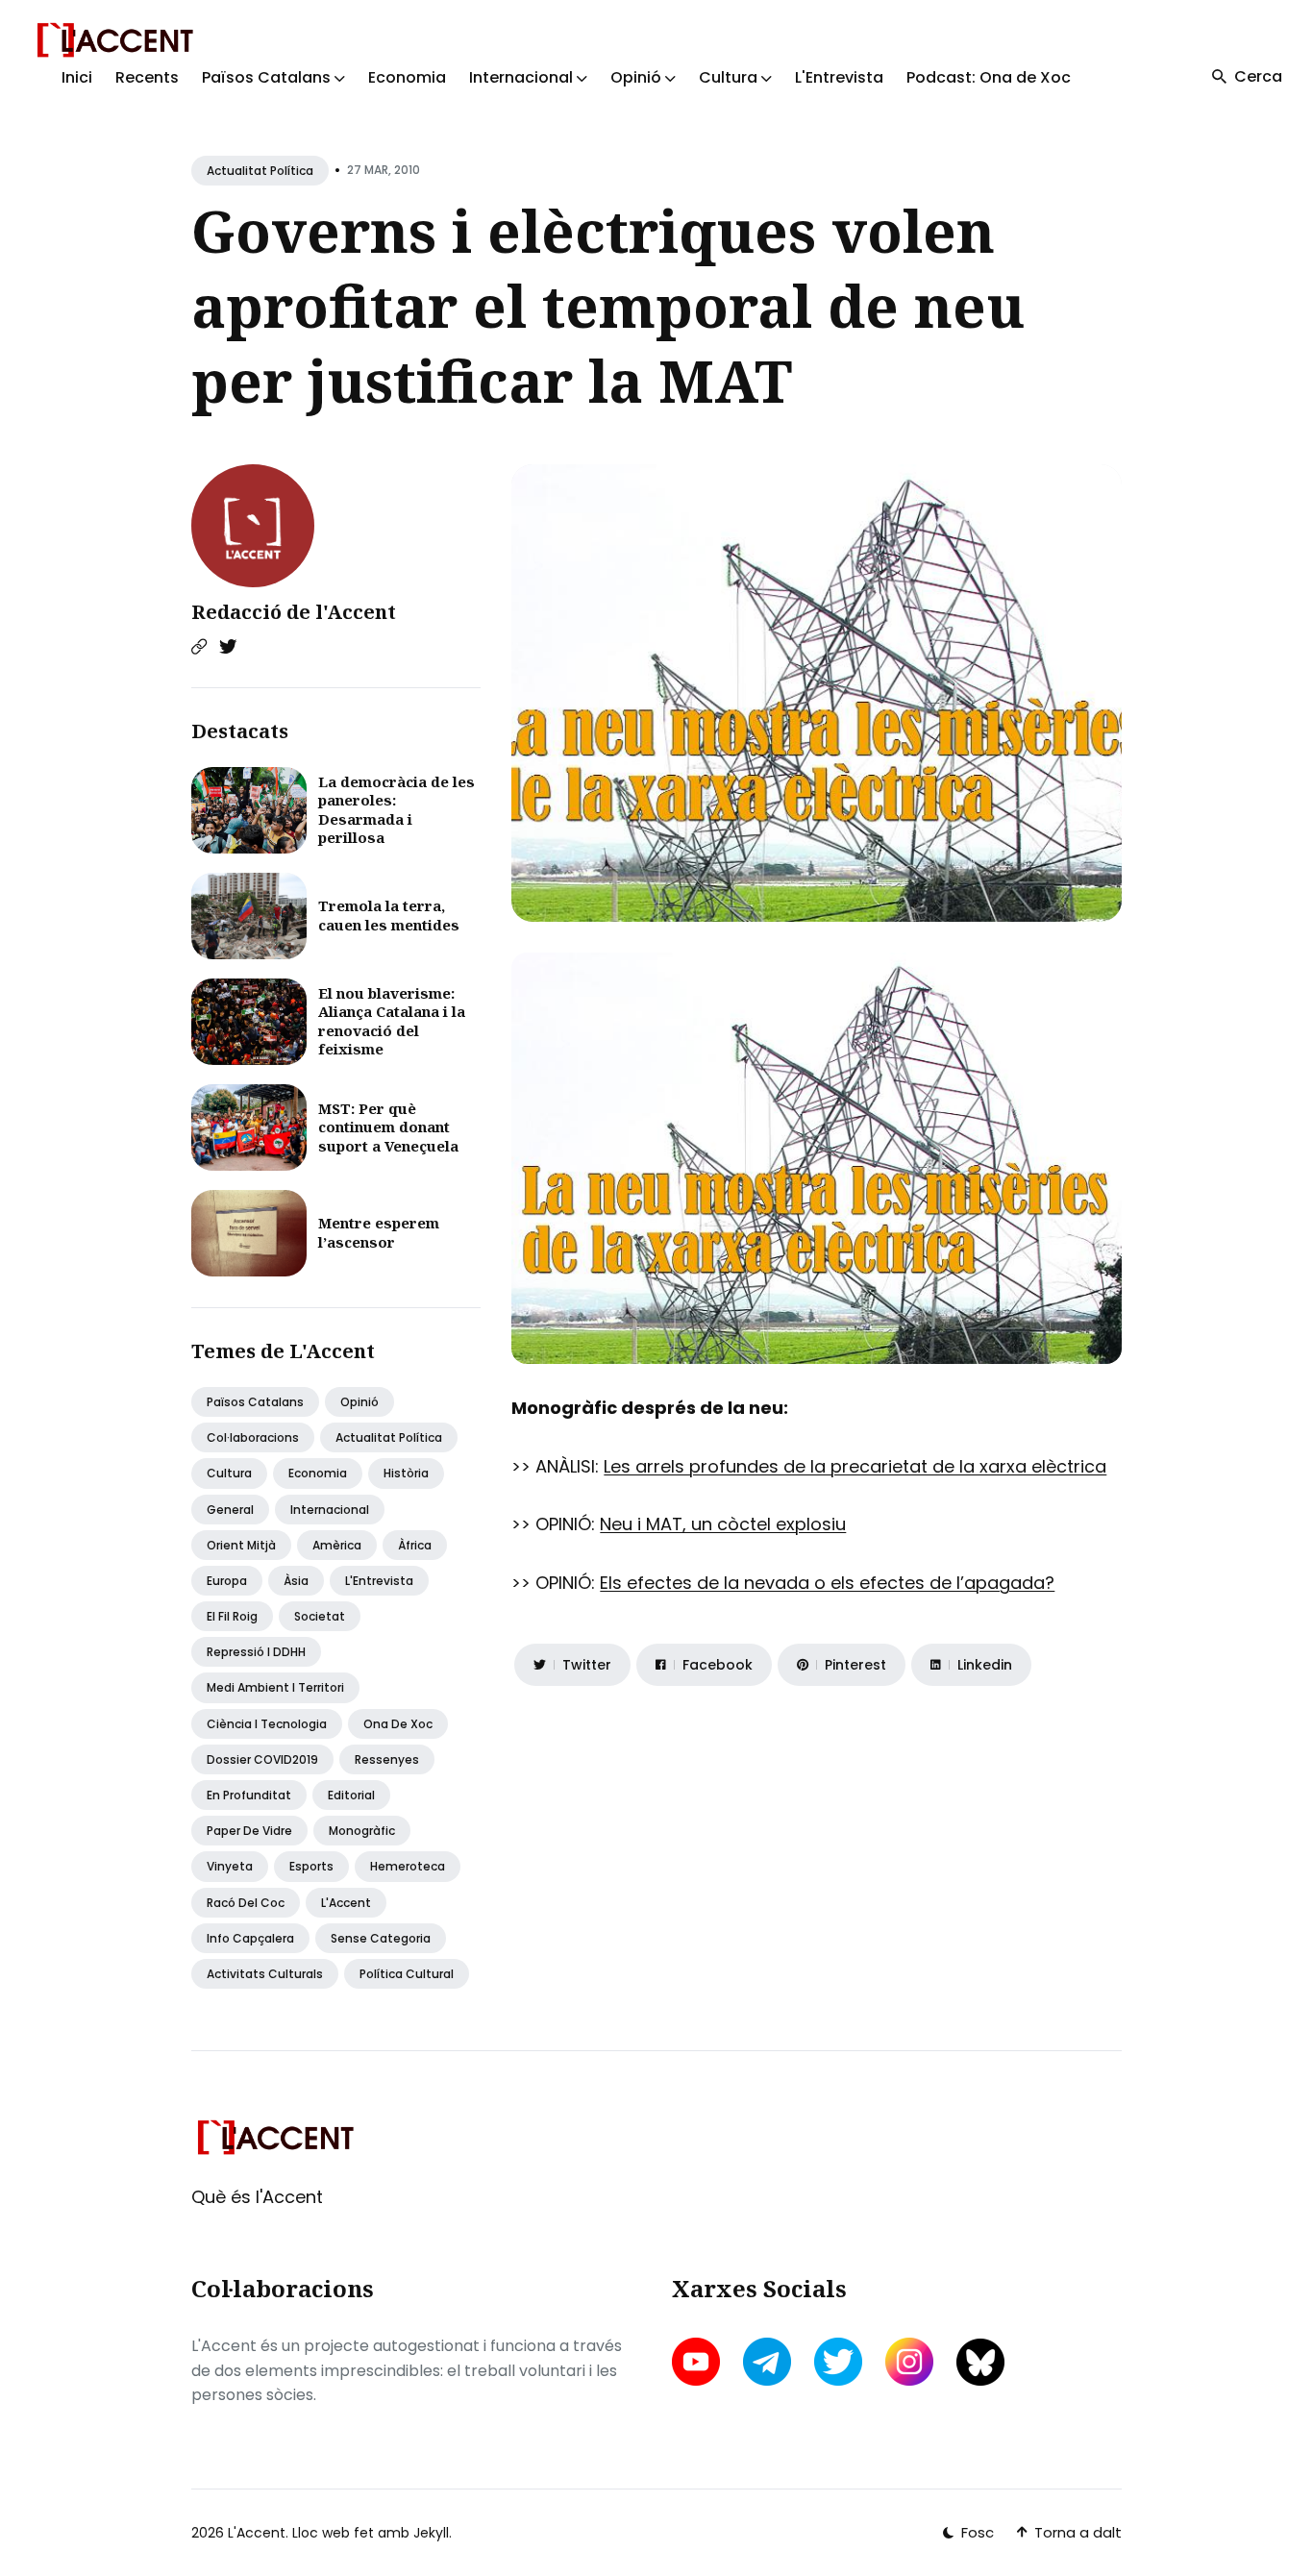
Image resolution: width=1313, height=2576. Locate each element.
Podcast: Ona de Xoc (989, 77)
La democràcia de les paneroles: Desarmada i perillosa (396, 810)
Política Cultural (407, 1974)
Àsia (296, 1581)
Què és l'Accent (257, 2197)
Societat (320, 1616)
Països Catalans (255, 1402)
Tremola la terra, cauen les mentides (389, 915)
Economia (407, 77)
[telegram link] (767, 2362)
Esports (311, 1866)
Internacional (330, 1510)
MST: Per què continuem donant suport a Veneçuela (388, 1127)
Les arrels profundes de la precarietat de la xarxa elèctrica (855, 1466)
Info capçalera (250, 1938)
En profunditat (249, 1795)
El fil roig (232, 1616)
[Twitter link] (228, 647)
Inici (77, 77)
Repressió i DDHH (256, 1652)
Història (406, 1473)
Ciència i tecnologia (267, 1724)
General (230, 1510)
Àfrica (415, 1545)
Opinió (359, 1402)
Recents (147, 77)
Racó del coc (246, 1903)
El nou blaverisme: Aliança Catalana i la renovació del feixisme (392, 1021)
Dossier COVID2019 (262, 1759)
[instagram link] (909, 2362)
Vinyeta (230, 1866)
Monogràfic (362, 1831)
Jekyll (431, 2533)
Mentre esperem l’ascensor (379, 1232)
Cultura (229, 1473)
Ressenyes (387, 1759)
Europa (227, 1581)
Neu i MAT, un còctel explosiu (723, 1524)
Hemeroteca (408, 1866)
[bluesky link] (980, 2362)
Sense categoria (381, 1938)
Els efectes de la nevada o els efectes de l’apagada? (827, 1583)
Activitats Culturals (265, 1974)
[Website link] (199, 647)
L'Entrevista (839, 77)
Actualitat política (260, 171)
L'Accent (346, 1903)
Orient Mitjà (241, 1545)
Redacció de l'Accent (294, 612)
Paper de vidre (249, 1831)
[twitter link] (838, 2362)
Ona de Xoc (398, 1724)
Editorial (351, 1795)
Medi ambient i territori (275, 1687)
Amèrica (337, 1545)
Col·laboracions (253, 1437)
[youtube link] (698, 2362)
